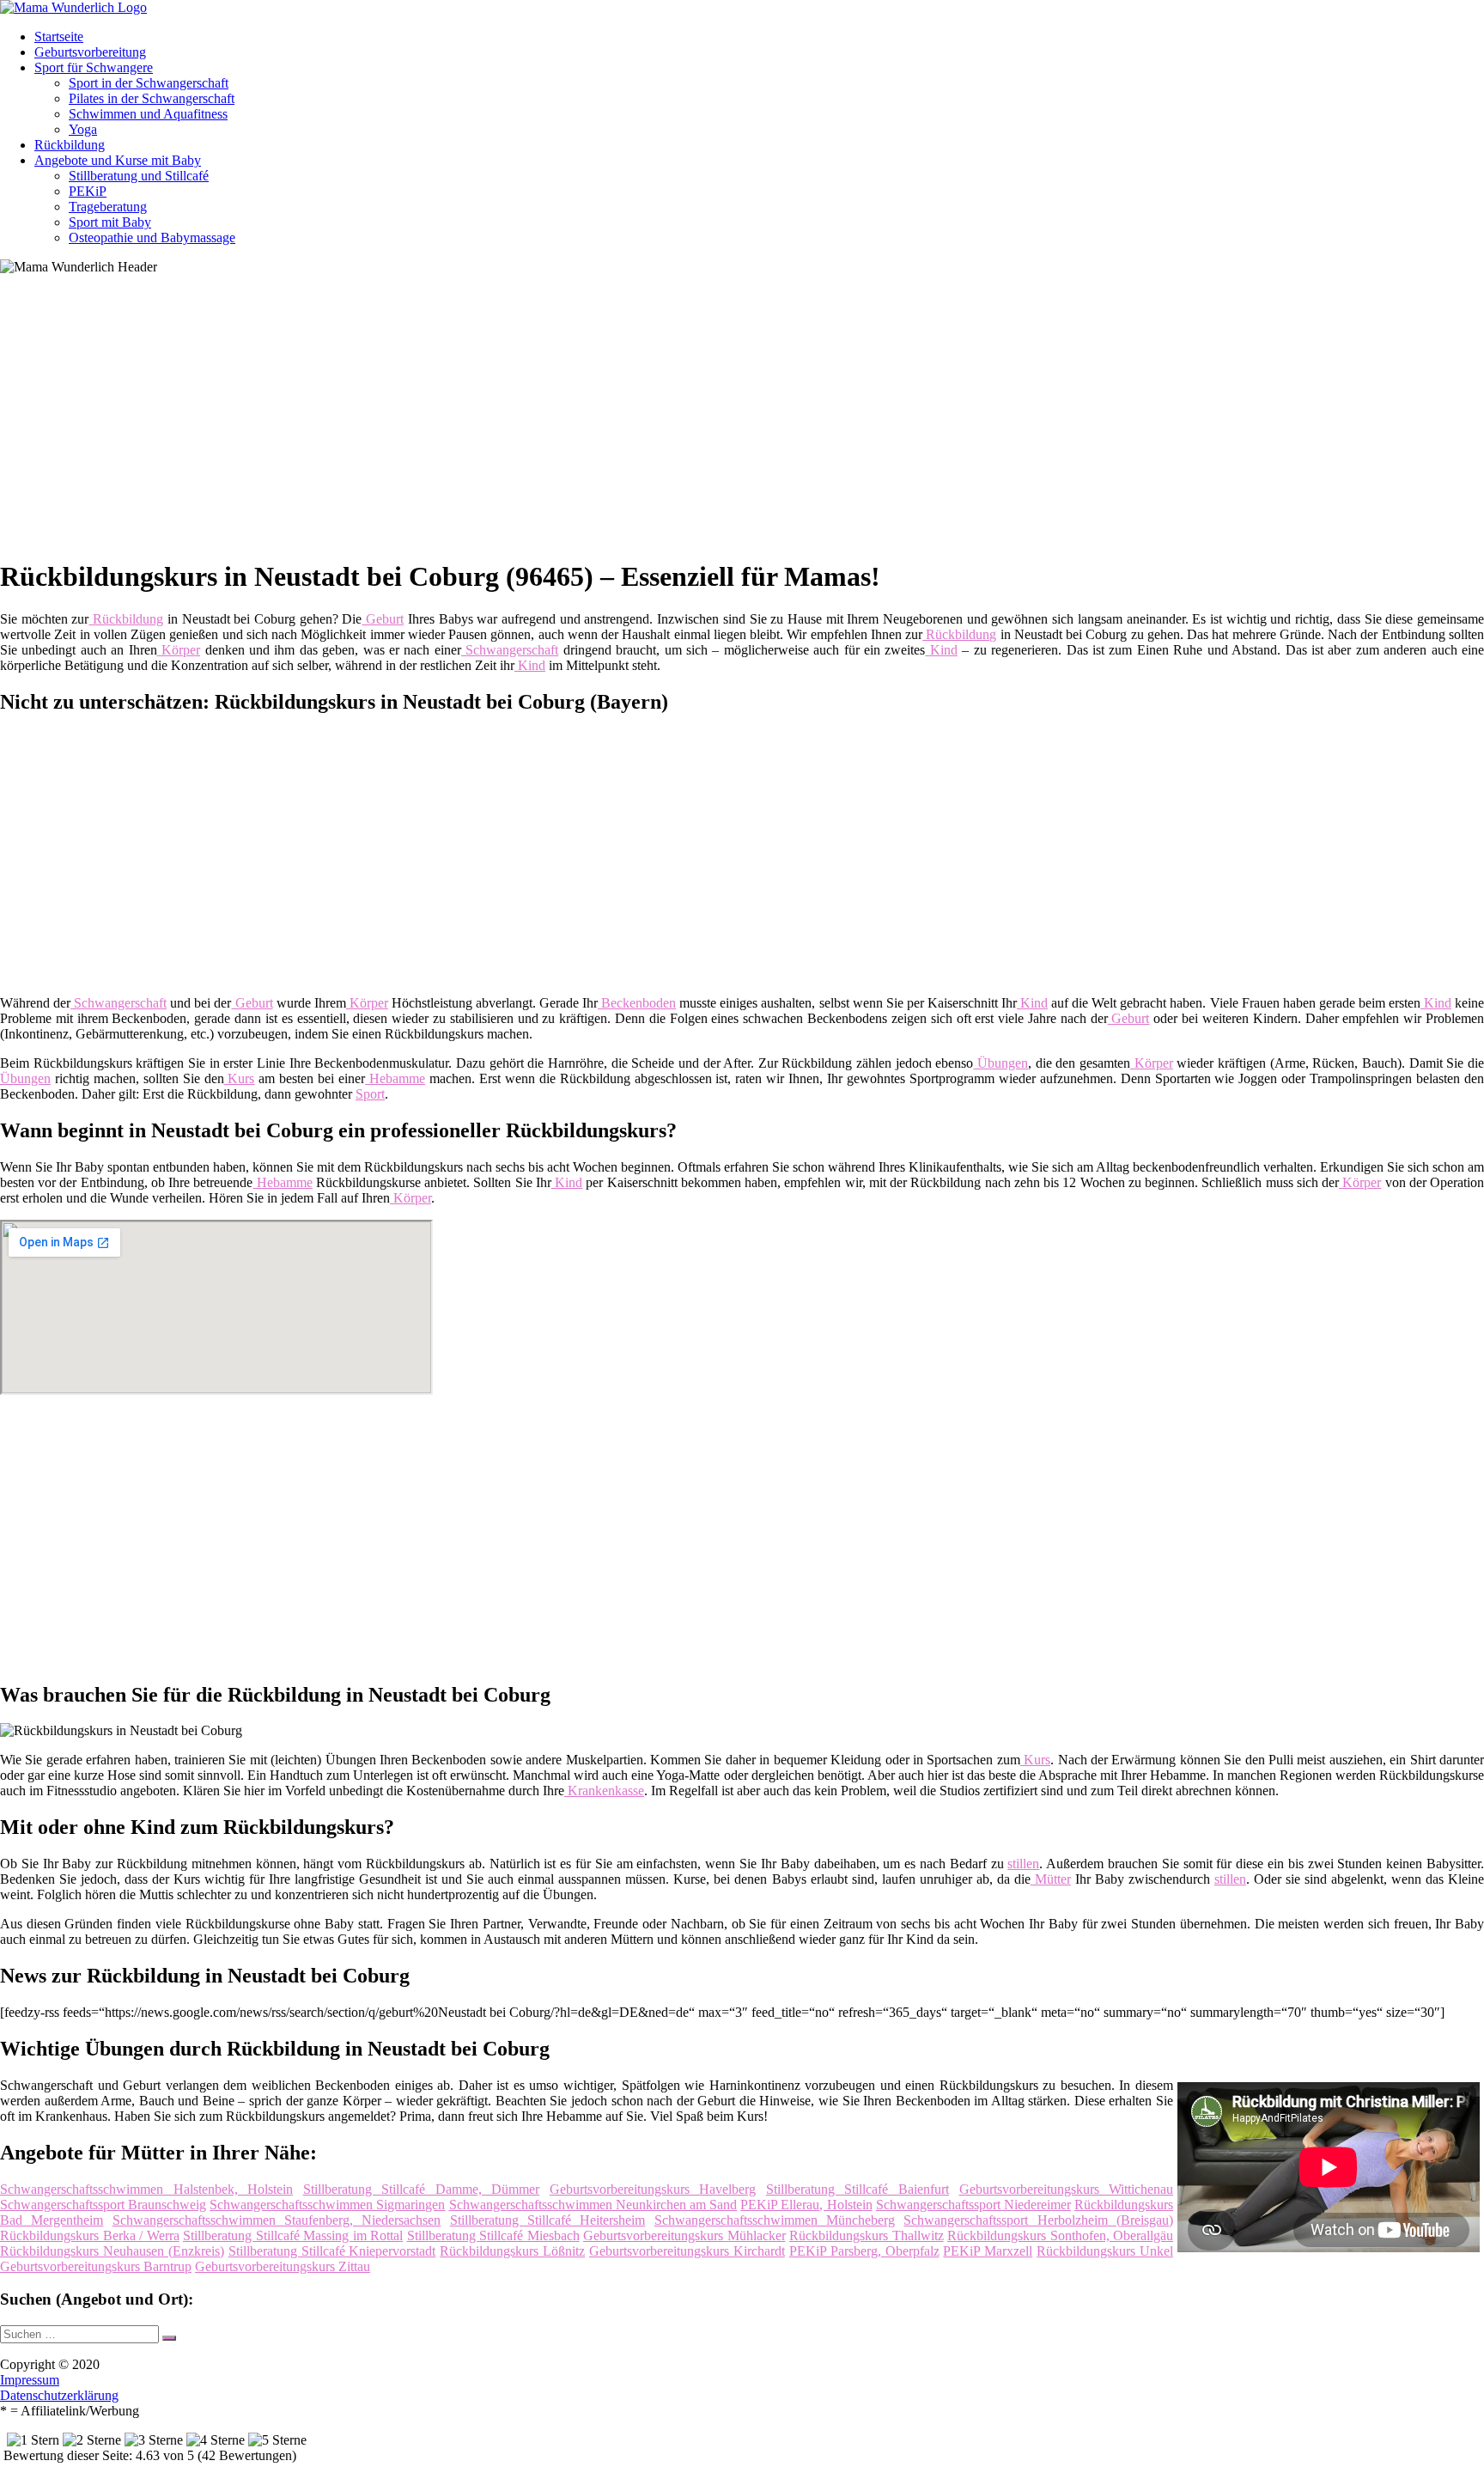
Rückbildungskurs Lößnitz (512, 2251)
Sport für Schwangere (94, 67)
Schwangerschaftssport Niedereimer (973, 2205)
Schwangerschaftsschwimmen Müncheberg (775, 2220)
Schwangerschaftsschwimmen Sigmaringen (327, 2205)
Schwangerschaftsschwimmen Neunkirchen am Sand (593, 2205)
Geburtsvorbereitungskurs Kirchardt (687, 2251)
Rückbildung (70, 145)
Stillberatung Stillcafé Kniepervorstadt (332, 2251)
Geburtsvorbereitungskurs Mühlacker (684, 2235)
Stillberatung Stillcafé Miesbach (493, 2235)
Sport (370, 1094)
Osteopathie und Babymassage (152, 238)
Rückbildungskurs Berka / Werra (90, 2235)
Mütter (1051, 1879)
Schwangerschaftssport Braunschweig (103, 2205)
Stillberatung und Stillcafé (139, 176)
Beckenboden (637, 1003)
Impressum (30, 2380)
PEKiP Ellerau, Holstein (806, 2205)
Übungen (1000, 1063)
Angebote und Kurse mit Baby (118, 160)
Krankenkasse (604, 1791)
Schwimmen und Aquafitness (148, 114)
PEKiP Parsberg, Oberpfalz (864, 2251)
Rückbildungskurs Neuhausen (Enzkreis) (112, 2251)
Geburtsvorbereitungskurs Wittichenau (1067, 2189)
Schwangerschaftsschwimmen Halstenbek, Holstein (146, 2189)
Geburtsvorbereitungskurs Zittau (283, 2266)
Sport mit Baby (110, 222)
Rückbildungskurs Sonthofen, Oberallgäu (1060, 2235)
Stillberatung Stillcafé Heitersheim (548, 2220)
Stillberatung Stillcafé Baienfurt (858, 2189)
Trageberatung (108, 207)
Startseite (59, 37)
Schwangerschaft (510, 650)
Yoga (83, 129)
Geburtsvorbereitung (90, 52)
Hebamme (395, 1078)
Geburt (383, 619)
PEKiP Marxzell (988, 2251)
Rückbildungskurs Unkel (1105, 2251)
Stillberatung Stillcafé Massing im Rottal (293, 2235)
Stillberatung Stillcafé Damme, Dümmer (422, 2189)
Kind (942, 650)
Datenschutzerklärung (59, 2395)
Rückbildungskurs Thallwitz (867, 2235)
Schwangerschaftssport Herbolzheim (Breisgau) (1038, 2220)
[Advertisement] (528, 423)
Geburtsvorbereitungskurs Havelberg (653, 2189)
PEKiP (88, 191)
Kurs (240, 1078)
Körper (179, 650)
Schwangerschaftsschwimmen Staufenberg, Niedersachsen (277, 2220)
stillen (1023, 1864)
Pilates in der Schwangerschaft (152, 98)
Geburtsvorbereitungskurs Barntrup (96, 2266)
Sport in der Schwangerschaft (149, 83)
